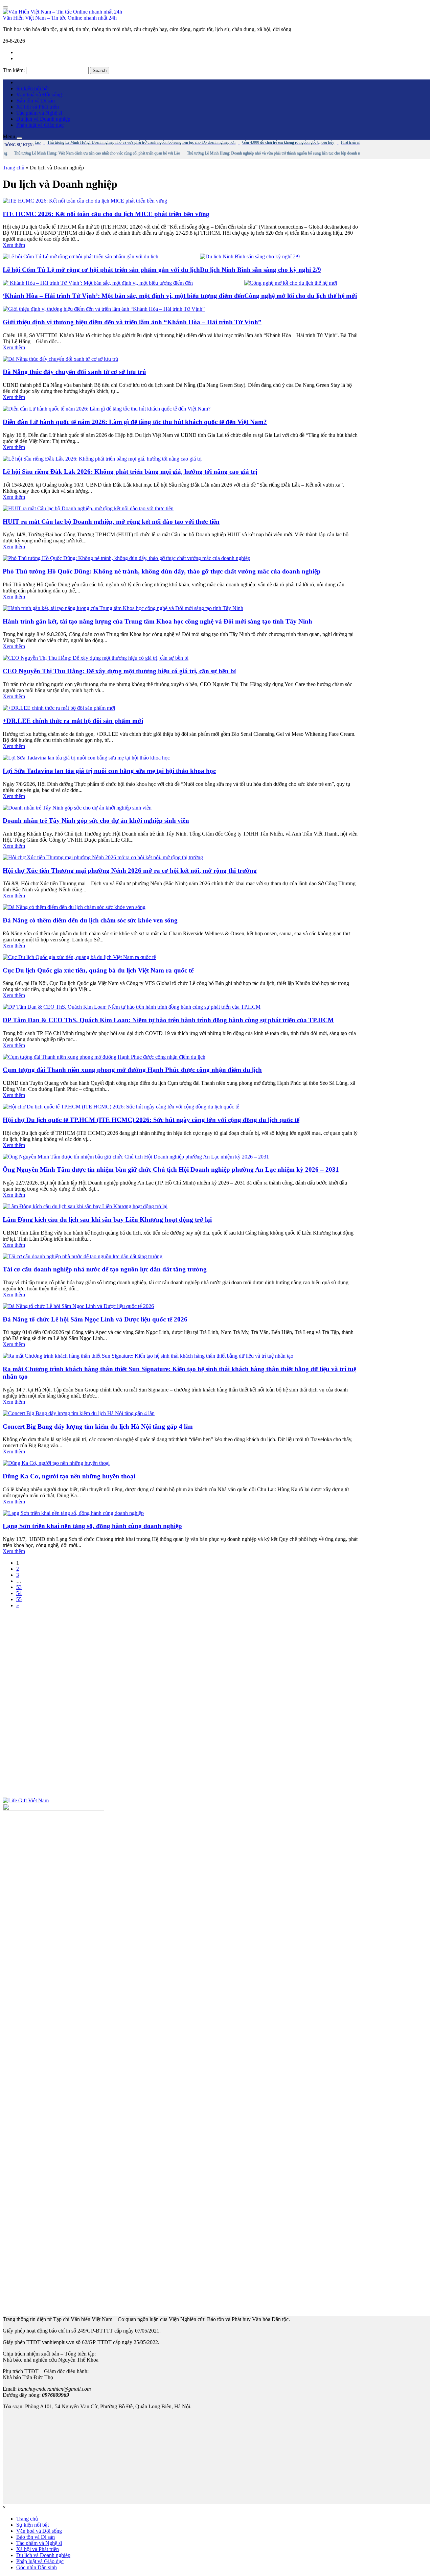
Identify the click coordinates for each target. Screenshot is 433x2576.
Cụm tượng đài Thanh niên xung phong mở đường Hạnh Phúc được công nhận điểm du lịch (132, 1070)
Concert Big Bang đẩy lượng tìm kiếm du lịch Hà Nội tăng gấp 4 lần (98, 1426)
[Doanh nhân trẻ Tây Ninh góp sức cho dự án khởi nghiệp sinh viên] (77, 808)
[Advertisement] (180, 1703)
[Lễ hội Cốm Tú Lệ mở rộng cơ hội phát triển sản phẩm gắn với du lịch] (81, 256)
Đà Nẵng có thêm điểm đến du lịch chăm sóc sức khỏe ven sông (90, 920)
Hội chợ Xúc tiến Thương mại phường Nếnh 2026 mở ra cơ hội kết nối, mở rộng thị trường (130, 871)
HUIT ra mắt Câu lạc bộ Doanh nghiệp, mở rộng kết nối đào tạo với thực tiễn (111, 522)
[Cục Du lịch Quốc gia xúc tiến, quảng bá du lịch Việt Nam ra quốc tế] (79, 957)
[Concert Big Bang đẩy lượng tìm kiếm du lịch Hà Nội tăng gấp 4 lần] (79, 1413)
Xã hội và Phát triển (38, 107)
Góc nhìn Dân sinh (37, 2567)
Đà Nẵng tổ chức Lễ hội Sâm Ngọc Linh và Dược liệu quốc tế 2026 (95, 1319)
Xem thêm (14, 245)
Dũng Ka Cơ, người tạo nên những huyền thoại (69, 1476)
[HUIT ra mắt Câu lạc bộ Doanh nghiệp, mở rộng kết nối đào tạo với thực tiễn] (88, 508)
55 (19, 1599)
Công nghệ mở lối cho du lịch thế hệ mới (301, 296)
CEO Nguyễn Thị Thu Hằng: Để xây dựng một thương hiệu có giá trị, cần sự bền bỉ (119, 671)
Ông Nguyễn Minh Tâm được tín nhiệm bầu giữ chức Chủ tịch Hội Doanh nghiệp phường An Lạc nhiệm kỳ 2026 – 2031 (171, 1169)
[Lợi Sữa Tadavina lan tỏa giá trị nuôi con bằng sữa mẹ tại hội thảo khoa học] (86, 758)
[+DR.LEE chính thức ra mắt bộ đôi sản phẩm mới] (59, 708)
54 (19, 1593)
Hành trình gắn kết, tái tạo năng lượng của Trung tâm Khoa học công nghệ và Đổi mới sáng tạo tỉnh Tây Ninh (157, 621)
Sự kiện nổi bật (32, 88)
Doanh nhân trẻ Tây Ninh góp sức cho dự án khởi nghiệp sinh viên (96, 821)
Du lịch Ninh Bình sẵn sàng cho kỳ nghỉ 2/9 (260, 270)
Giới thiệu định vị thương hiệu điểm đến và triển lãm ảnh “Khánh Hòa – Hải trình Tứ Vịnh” (132, 322)
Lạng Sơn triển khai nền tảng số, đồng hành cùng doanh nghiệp (92, 1526)
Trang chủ (14, 168)
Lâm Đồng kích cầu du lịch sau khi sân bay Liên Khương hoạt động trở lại (107, 1220)
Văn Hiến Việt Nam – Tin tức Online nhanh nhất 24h (60, 18)
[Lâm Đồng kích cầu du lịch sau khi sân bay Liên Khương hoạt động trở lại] (85, 1206)
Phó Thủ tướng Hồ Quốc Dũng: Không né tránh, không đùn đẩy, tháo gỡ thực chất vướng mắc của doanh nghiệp (162, 571)
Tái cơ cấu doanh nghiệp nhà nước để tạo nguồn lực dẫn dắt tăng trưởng (105, 1269)
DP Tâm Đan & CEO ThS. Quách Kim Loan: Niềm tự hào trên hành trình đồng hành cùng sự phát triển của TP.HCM (168, 1020)
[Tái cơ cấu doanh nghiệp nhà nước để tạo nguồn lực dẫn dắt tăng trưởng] (83, 1256)
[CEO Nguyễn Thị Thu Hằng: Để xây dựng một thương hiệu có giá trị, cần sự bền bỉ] (96, 658)
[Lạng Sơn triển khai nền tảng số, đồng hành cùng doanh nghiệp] (73, 1513)
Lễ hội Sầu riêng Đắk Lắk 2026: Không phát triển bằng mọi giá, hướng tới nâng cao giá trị (130, 472)
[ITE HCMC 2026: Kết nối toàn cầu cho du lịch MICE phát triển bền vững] (85, 201)
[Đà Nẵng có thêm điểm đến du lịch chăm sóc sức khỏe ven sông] (74, 907)
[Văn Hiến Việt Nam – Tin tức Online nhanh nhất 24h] (62, 12)
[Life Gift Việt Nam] (26, 1800)
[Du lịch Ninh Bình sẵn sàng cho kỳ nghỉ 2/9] (250, 256)
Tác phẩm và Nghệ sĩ (39, 113)
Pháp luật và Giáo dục (40, 125)
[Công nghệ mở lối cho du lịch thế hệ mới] (291, 283)
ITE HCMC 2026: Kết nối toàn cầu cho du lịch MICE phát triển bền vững (106, 214)
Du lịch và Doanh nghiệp (43, 119)
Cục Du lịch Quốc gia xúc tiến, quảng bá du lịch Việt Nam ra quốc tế (98, 970)
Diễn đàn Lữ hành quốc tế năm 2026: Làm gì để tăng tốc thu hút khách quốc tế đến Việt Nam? (135, 422)
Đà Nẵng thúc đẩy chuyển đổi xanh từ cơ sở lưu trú (74, 372)
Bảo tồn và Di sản (36, 101)
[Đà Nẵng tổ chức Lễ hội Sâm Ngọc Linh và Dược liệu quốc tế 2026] (78, 1306)
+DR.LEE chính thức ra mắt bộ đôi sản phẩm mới (73, 721)
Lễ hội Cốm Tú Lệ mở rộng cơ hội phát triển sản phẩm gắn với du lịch (101, 270)
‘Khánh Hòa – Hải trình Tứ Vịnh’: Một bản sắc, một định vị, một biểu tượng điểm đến (123, 296)
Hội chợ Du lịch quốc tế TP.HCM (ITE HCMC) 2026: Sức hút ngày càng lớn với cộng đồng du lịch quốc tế (151, 1120)
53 (19, 1587)
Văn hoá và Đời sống (39, 95)
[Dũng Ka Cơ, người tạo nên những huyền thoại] (56, 1463)
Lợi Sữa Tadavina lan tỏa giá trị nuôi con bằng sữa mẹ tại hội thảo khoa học (109, 771)
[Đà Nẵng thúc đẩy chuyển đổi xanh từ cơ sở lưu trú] (60, 359)
